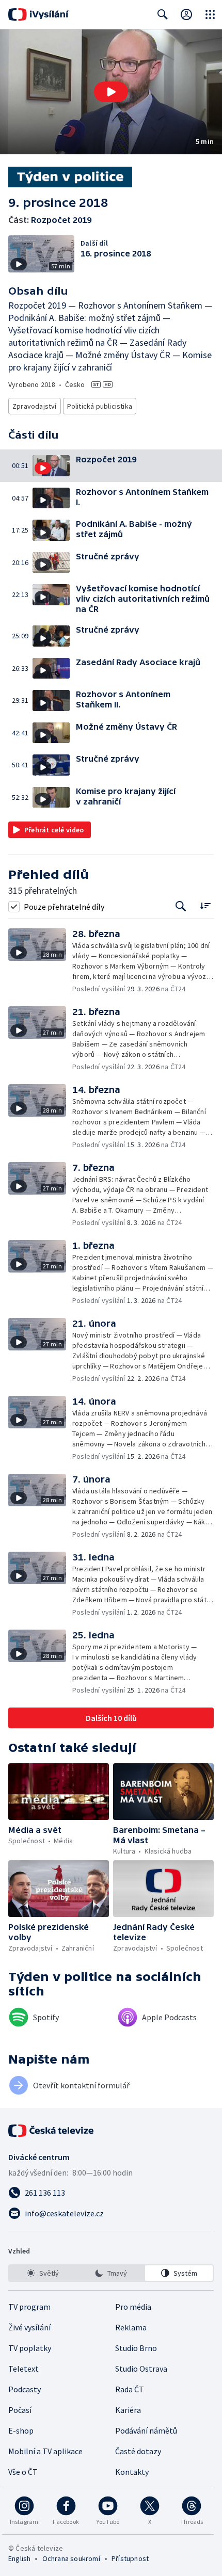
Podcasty (25, 2389)
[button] (111, 92)
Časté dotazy (138, 2451)
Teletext (23, 2369)
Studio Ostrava (141, 2369)
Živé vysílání (29, 2327)
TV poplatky (30, 2348)
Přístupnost (130, 2558)
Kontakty (132, 2472)
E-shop (21, 2430)
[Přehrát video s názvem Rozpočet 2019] (111, 92)
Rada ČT (130, 2389)
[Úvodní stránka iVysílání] (38, 14)
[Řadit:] (205, 905)
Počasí (20, 2410)
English (19, 2558)
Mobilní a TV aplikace (45, 2451)
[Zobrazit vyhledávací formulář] (163, 14)
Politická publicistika (100, 406)
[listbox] (111, 2273)
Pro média (133, 2307)
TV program (29, 2307)
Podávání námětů (146, 2430)
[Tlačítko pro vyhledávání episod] (181, 906)
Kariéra (128, 2410)
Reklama (131, 2327)
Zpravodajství (35, 406)
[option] (43, 2273)
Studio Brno (136, 2348)
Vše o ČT (23, 2472)
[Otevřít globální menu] (210, 14)
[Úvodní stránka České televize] (52, 2131)
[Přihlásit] (186, 14)
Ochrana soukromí (71, 2558)
